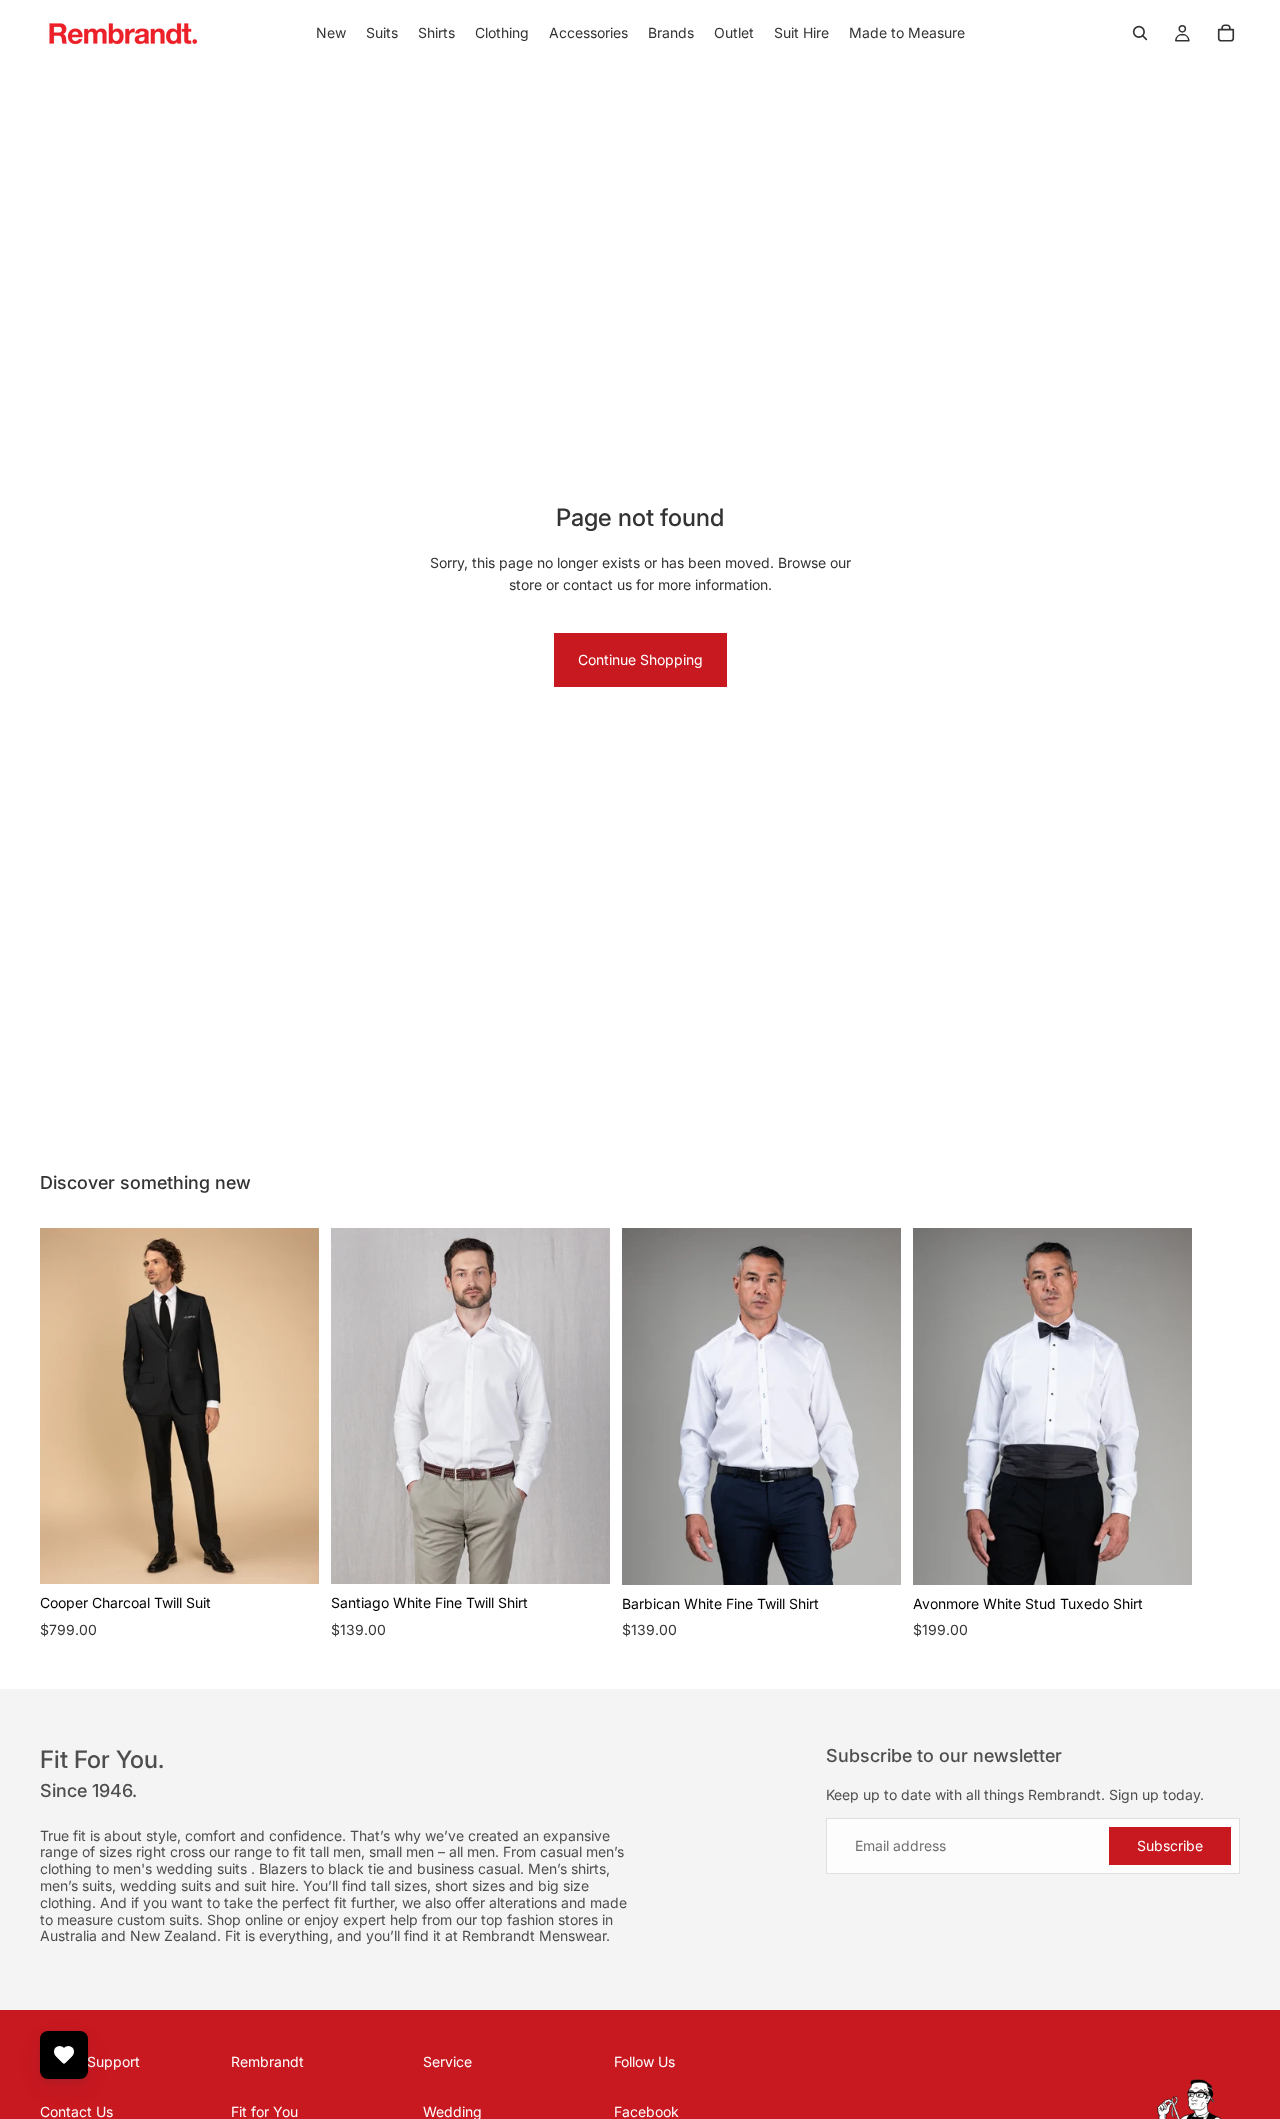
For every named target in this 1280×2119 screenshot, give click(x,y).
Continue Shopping (640, 659)
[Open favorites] (64, 2055)
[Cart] (1226, 33)
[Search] (1140, 33)
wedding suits (203, 1868)
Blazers (285, 1868)
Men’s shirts (567, 1868)
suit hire (269, 1885)
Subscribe (1170, 1845)
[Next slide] (1218, 1435)
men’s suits (76, 1885)
